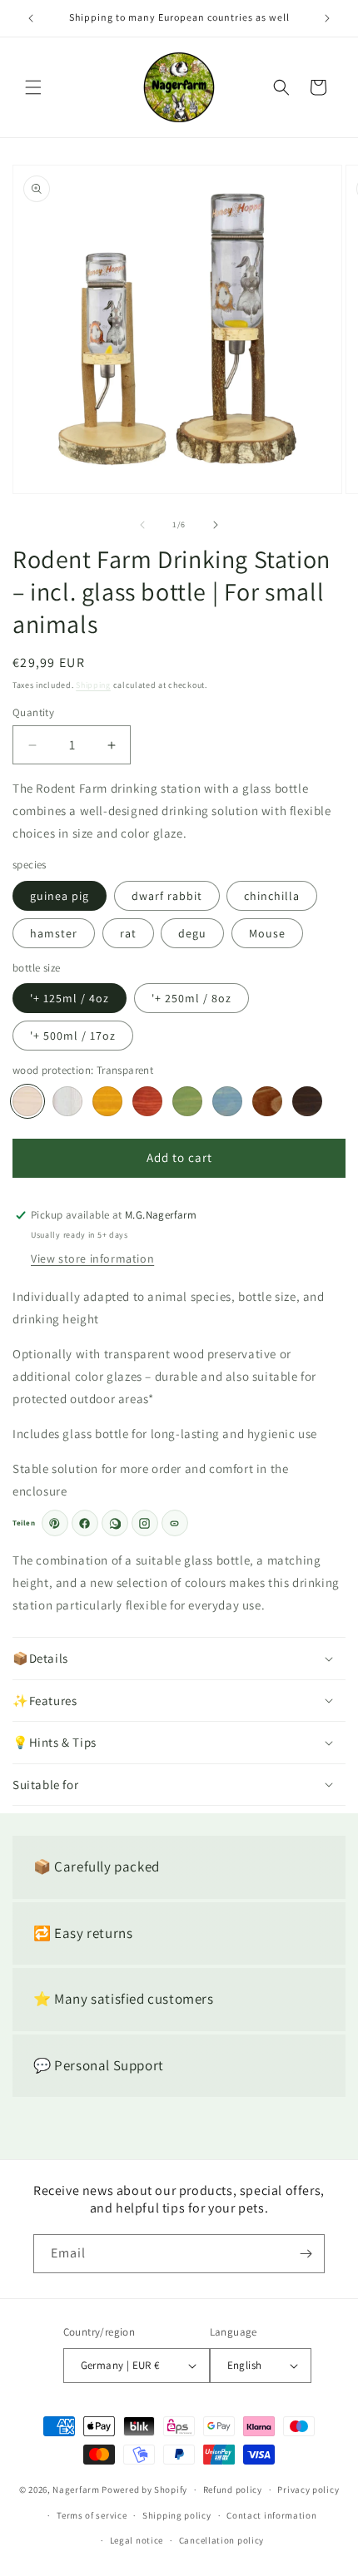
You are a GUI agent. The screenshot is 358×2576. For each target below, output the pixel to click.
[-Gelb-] (107, 1101)
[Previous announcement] (31, 18)
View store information (92, 1258)
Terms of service (92, 2515)
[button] (33, 87)
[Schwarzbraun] (307, 1101)
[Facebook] (85, 1523)
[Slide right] (216, 525)
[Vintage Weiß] (67, 1101)
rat (128, 933)
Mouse (267, 933)
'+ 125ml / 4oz (70, 998)
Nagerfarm (76, 2489)
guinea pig (60, 896)
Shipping (93, 685)
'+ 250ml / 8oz (191, 998)
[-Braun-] (267, 1101)
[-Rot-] (147, 1101)
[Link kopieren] (175, 1523)
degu (192, 933)
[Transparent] (27, 1101)
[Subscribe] (306, 2254)
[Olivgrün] (187, 1101)
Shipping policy (177, 2515)
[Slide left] (142, 525)
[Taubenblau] (227, 1101)
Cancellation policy (221, 2540)
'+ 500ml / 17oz (73, 1036)
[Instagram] (145, 1523)
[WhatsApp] (115, 1523)
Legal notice (137, 2540)
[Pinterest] (55, 1523)
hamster (54, 933)
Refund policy (233, 2489)
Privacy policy (308, 2489)
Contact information (271, 2515)
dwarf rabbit (167, 896)
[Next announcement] (327, 18)
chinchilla (272, 896)
